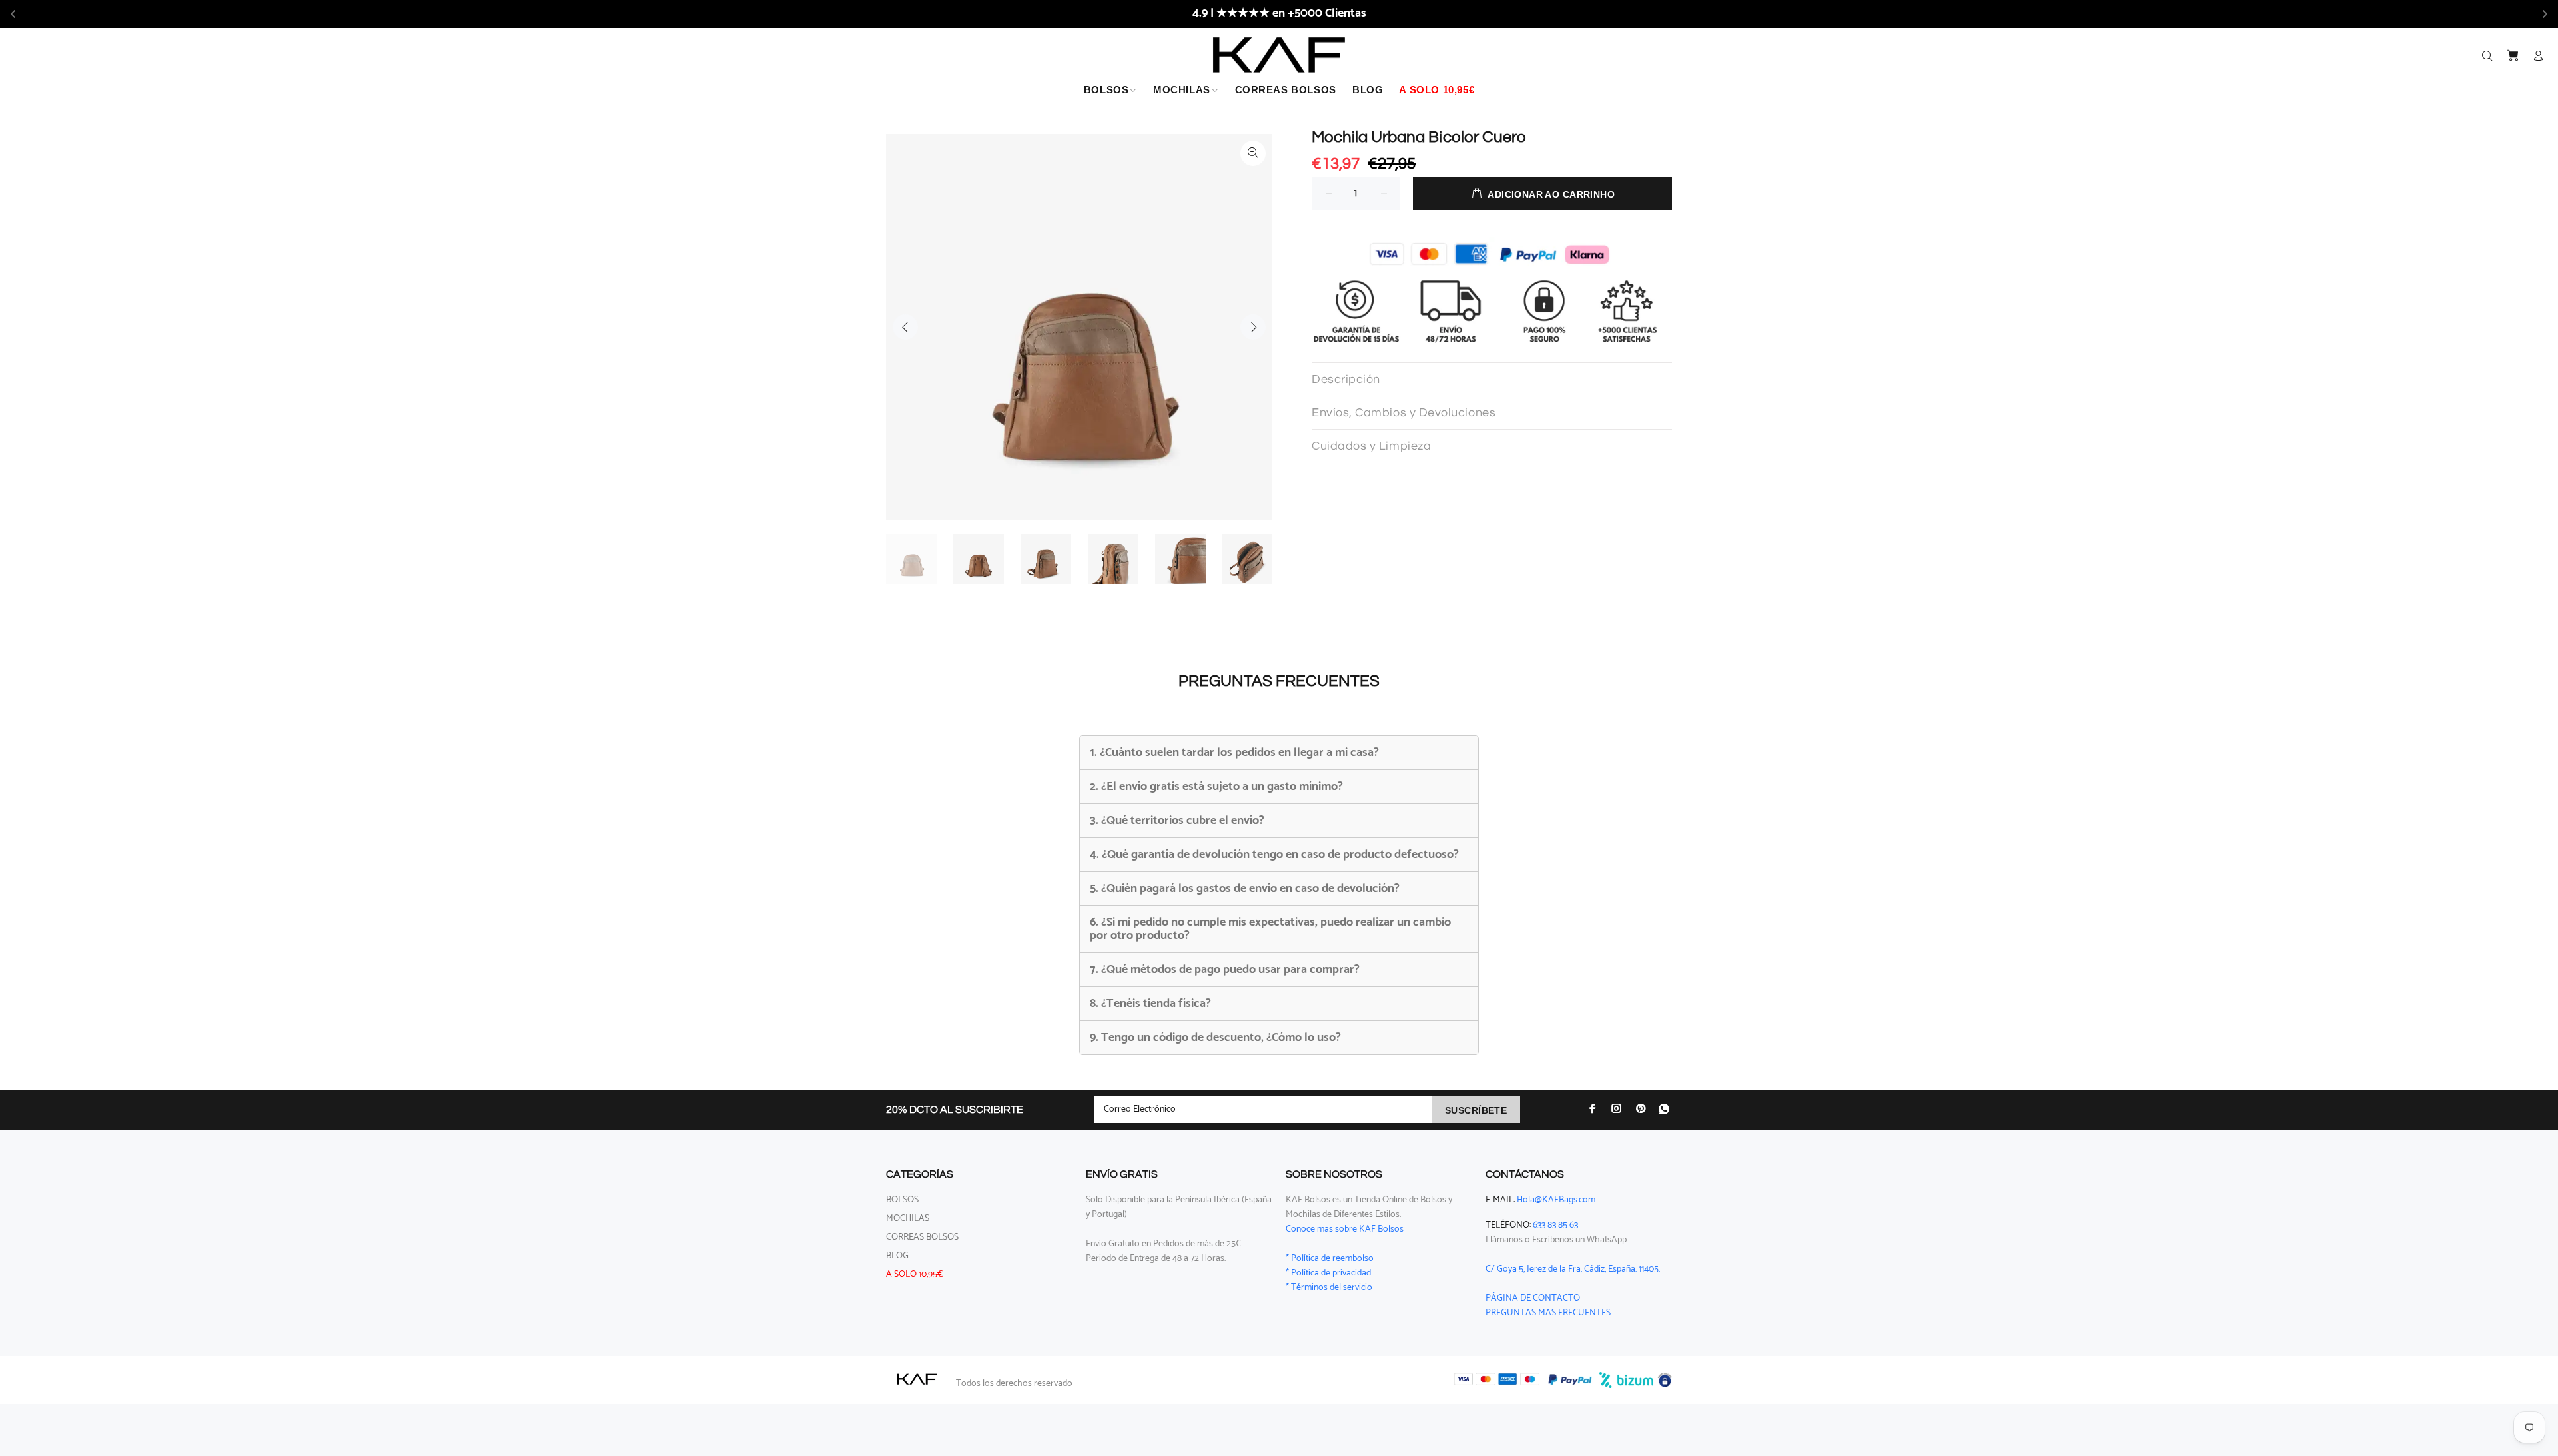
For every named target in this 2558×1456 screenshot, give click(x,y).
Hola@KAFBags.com (1556, 1200)
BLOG (897, 1256)
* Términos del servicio (1329, 1288)
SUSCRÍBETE (1476, 1110)
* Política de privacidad (1328, 1273)
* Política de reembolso (1330, 1259)
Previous (905, 327)
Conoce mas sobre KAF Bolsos (1345, 1229)
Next (1253, 327)
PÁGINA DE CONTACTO (1533, 1298)
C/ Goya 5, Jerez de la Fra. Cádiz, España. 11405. (1573, 1269)
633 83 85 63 (1555, 1225)
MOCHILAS (908, 1219)
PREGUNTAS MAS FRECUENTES (1548, 1313)
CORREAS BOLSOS (922, 1237)
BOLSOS (902, 1200)
